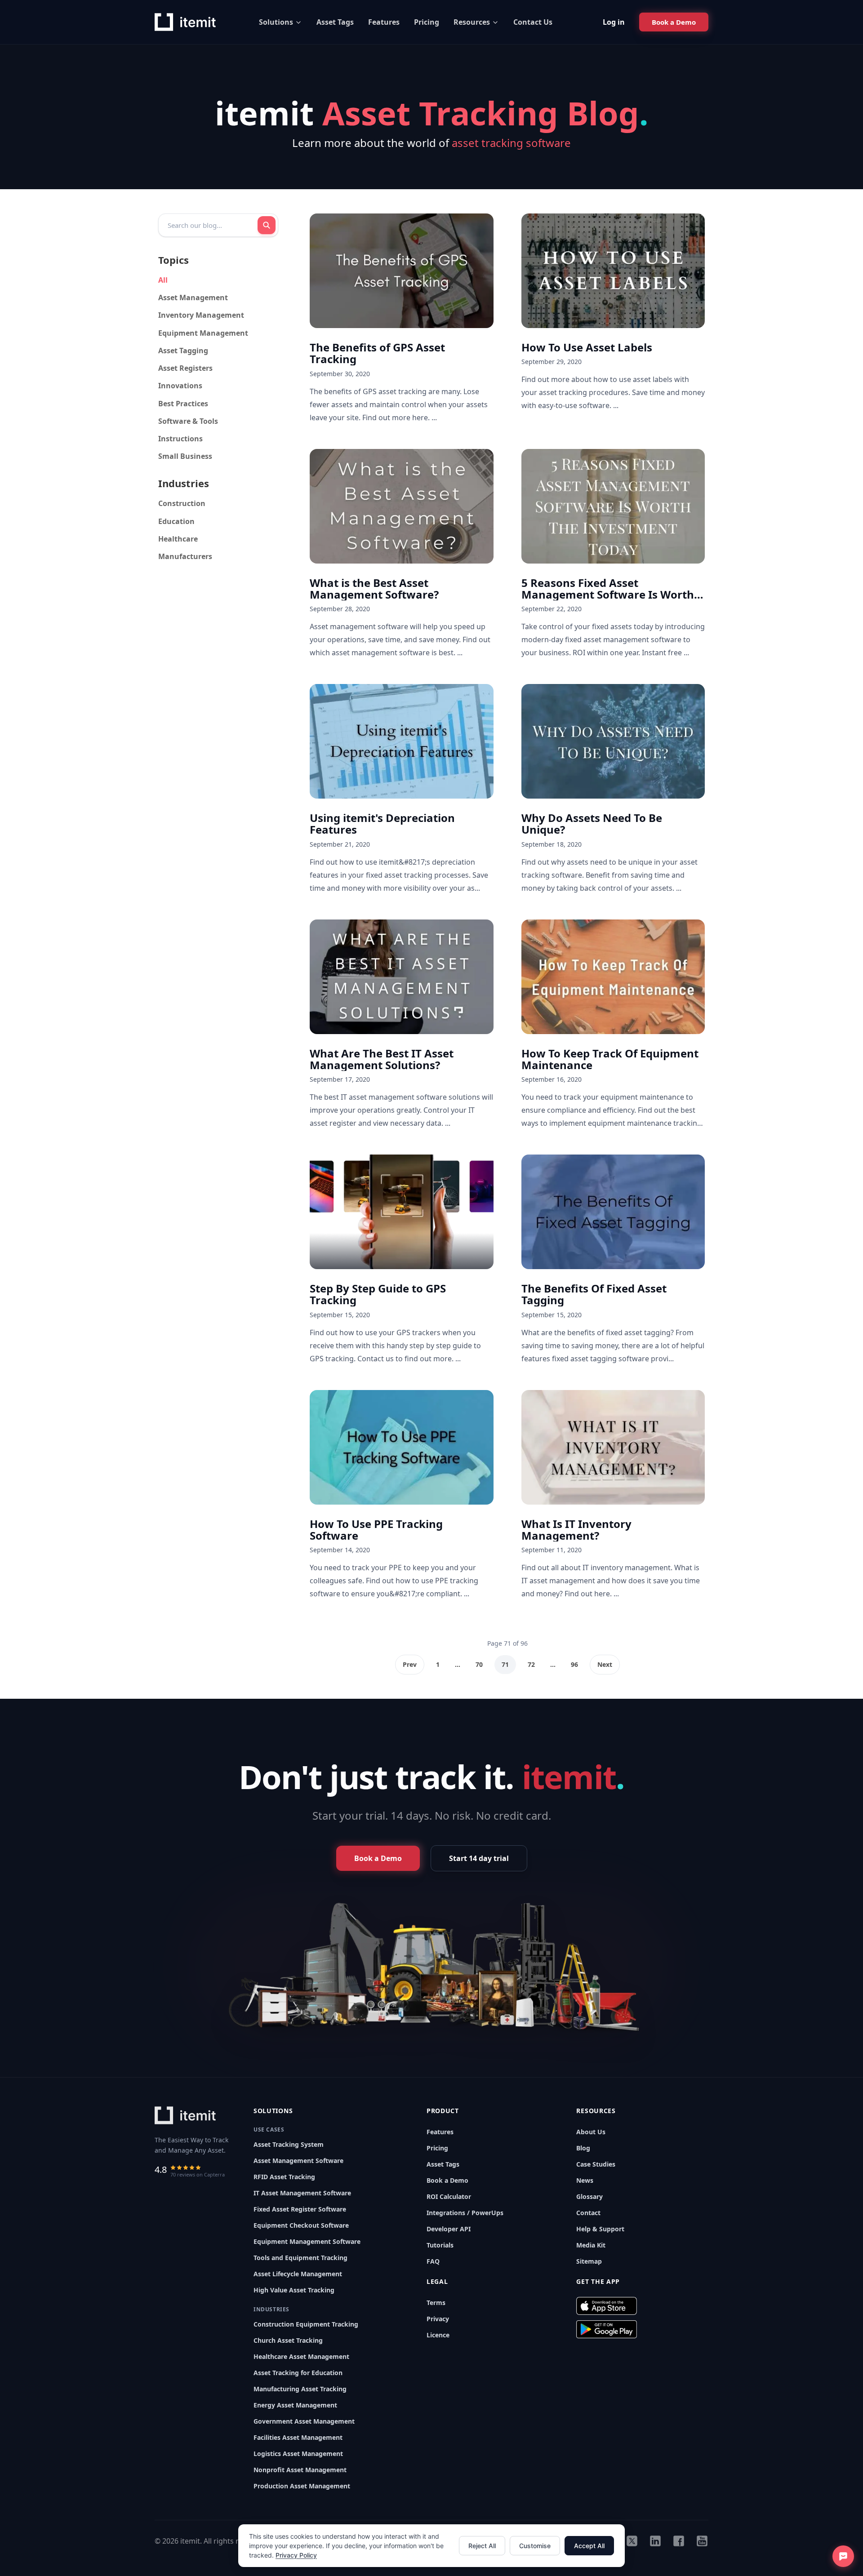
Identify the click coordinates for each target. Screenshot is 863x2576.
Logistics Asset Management (298, 2454)
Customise (535, 2546)
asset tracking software (511, 143)
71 (505, 1664)
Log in (614, 22)
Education (176, 521)
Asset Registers (185, 368)
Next (605, 1664)
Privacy (438, 2319)
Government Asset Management (304, 2421)
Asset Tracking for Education (298, 2373)
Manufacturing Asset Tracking (300, 2389)
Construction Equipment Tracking (306, 2324)
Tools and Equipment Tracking (300, 2258)
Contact (588, 2213)
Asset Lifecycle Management (298, 2274)
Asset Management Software (298, 2161)
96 (574, 1664)
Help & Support (600, 2229)
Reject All (482, 2546)
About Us (591, 2132)
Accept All (589, 2546)
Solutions (276, 22)
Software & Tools (188, 421)
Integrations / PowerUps (465, 2213)
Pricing (427, 22)
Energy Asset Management (295, 2405)
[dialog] (431, 2546)
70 (479, 1664)
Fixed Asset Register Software (300, 2209)
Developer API (449, 2229)
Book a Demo (447, 2180)
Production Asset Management (302, 2486)
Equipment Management (203, 333)
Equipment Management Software (307, 2241)
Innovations (180, 386)
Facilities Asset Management (298, 2437)
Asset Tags (335, 22)
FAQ (433, 2261)
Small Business (185, 456)
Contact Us (533, 22)
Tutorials (440, 2245)
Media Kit (591, 2245)
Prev (410, 1664)
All (163, 280)
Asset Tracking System (289, 2144)
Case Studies (596, 2164)
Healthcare (178, 539)
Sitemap (589, 2261)
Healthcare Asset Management (301, 2356)
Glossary (589, 2196)
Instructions (180, 439)
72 (531, 1664)
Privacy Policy (296, 2555)
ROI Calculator (449, 2196)
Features (384, 22)
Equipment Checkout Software (301, 2225)
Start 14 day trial (479, 1858)
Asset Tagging (183, 351)
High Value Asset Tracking (294, 2290)
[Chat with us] (843, 2556)
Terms (436, 2303)
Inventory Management (201, 315)
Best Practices (183, 404)
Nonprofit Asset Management (300, 2470)
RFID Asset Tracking (284, 2177)
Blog (583, 2148)
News (585, 2180)
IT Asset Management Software (302, 2193)
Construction (182, 503)
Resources (472, 22)
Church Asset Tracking (288, 2340)
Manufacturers (185, 556)
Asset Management (193, 298)
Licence (438, 2335)
